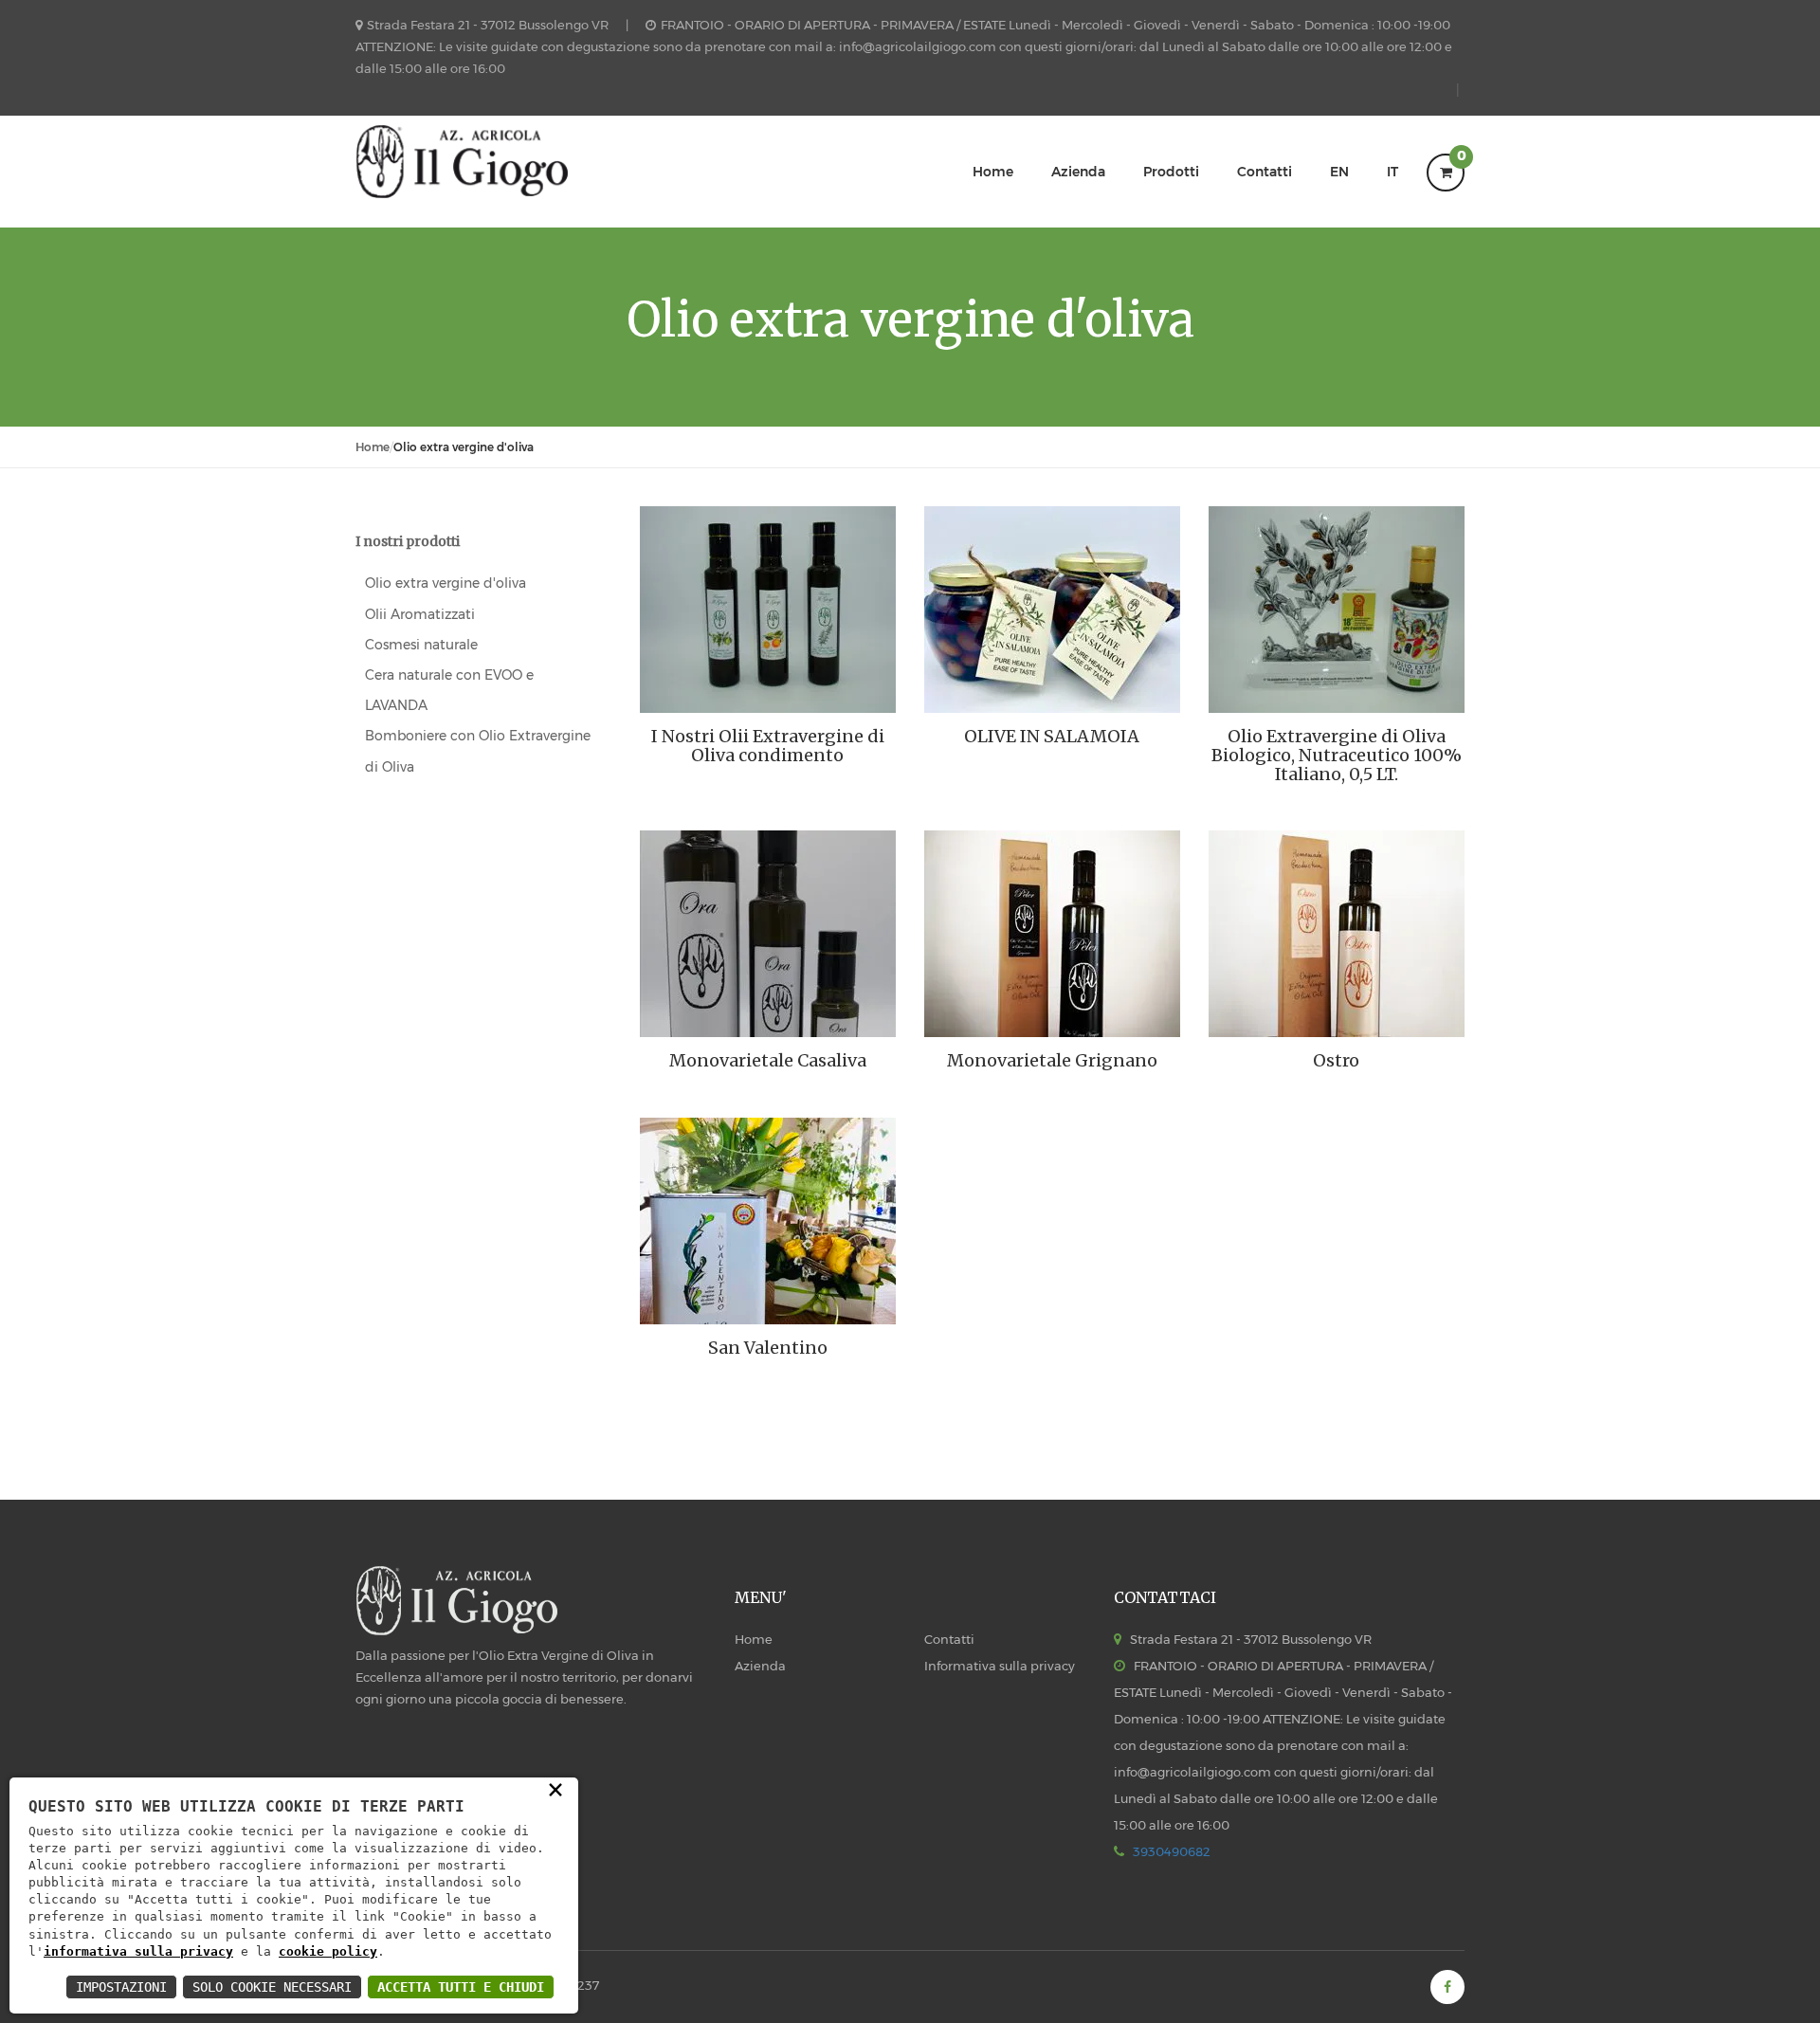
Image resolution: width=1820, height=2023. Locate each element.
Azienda (1078, 172)
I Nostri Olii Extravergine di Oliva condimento (768, 746)
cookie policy (328, 1951)
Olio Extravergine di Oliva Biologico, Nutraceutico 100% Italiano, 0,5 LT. (1337, 755)
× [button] (555, 1788)
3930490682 (1172, 1851)
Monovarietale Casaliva (768, 1061)
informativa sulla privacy (138, 1951)
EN (1339, 172)
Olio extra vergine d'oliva (446, 583)
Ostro (1336, 1061)
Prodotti (1171, 172)
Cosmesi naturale (421, 645)
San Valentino (768, 1348)
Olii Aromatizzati (420, 614)
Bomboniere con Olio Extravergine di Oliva (478, 751)
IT (1392, 172)
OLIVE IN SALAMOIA (1052, 737)
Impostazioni (121, 1987)
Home (993, 172)
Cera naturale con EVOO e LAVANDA (449, 690)
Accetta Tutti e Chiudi (461, 1987)
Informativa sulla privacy (1000, 1666)
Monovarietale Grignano (1052, 1061)
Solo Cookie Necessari (272, 1987)
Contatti (1265, 172)
